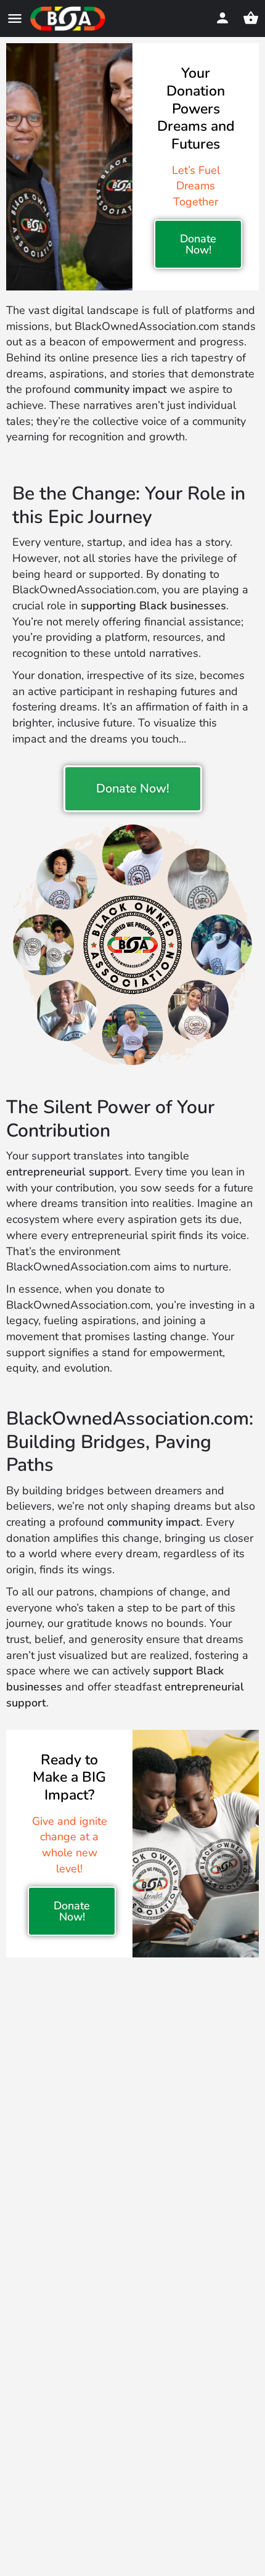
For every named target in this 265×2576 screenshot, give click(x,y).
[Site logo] (69, 19)
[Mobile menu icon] (15, 19)
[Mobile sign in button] (222, 18)
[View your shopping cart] (251, 18)
